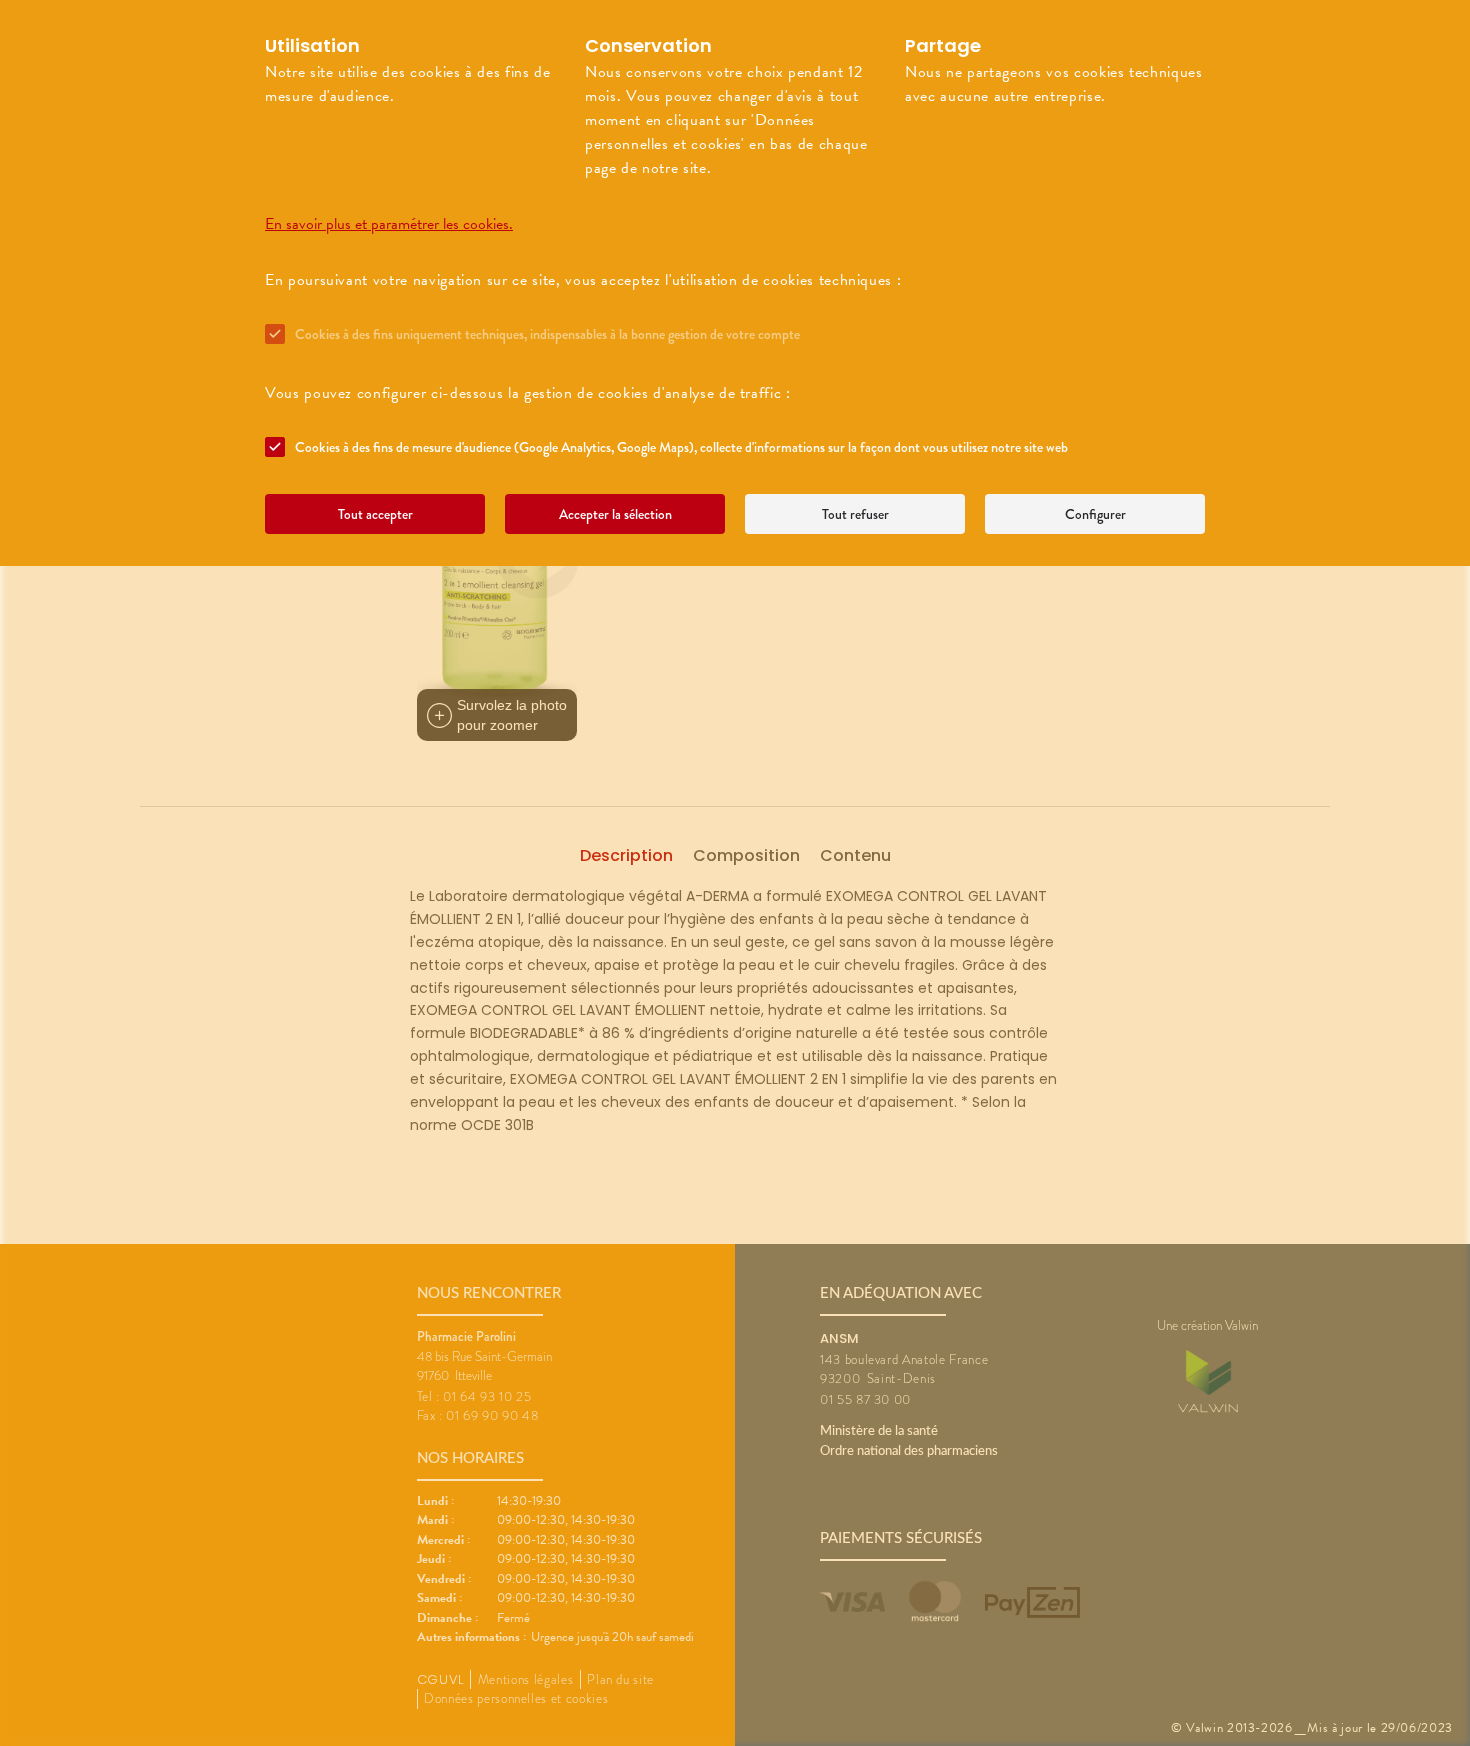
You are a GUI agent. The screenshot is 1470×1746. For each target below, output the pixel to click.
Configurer (1095, 514)
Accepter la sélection (615, 514)
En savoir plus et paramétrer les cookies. (389, 224)
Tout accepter (375, 514)
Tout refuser (855, 514)
